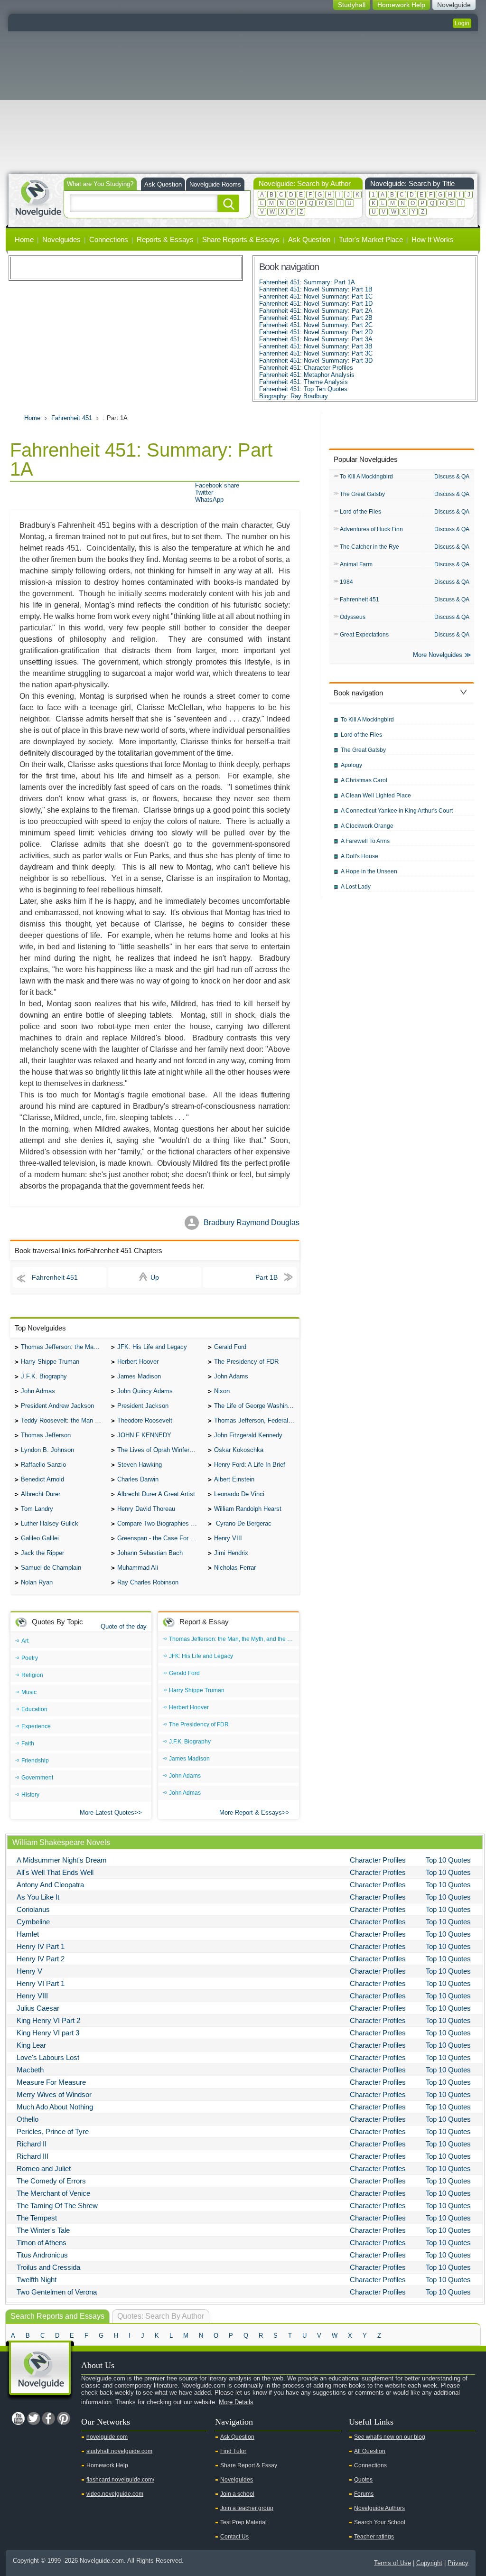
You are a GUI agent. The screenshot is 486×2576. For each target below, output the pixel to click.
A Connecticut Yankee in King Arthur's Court (397, 811)
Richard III (33, 2156)
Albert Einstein (234, 1479)
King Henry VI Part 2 (48, 2020)
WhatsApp (209, 500)
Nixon (222, 1391)
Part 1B (266, 1277)
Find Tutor (233, 2451)
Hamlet (28, 1934)
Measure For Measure (51, 2082)
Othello (28, 2119)
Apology (351, 765)
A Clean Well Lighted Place (376, 796)
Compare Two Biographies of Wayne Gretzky (160, 1523)
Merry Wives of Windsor (54, 2094)
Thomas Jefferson (46, 1435)
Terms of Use (393, 2563)
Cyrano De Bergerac (243, 1523)
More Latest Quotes (107, 1813)
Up (155, 1277)
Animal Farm (356, 564)
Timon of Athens (42, 2243)
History (30, 1795)
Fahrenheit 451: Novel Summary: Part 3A (316, 339)
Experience (36, 1726)
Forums (364, 2494)
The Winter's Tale (43, 2230)
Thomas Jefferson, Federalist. (255, 1420)
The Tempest (37, 2218)
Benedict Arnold (42, 1479)
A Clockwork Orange (367, 826)
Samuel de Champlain (51, 1568)
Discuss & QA (452, 477)
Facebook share (217, 485)
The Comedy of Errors (51, 2181)
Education (34, 1709)
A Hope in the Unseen (369, 871)
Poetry (30, 1658)
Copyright (429, 2563)
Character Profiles (378, 1860)
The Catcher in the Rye (369, 547)
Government (37, 1778)
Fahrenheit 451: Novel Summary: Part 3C (316, 353)
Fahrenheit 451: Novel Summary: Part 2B (316, 318)
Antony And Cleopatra (50, 1885)
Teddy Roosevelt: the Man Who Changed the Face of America (64, 1420)
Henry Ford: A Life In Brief (250, 1465)
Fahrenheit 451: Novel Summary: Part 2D (316, 332)
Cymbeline (33, 1922)
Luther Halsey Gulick (50, 1523)
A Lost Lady (356, 887)
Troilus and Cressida (48, 2267)
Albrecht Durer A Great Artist (156, 1494)
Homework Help (107, 2465)
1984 (346, 582)
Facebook (48, 2418)
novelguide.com (107, 2437)
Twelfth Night (37, 2280)
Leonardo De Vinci (239, 1494)
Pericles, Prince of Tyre (53, 2131)
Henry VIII (228, 1538)
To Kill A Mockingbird (366, 477)
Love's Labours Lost (48, 2057)
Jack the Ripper (42, 1553)
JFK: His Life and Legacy (152, 1347)
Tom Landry (37, 1509)
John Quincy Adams (145, 1391)
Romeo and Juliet (44, 2169)
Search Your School (380, 2522)
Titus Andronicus (42, 2255)
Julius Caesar (38, 2008)
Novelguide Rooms (215, 184)
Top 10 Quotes (448, 1860)
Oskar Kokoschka (239, 1450)
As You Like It (38, 1897)
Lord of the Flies (360, 512)
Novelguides (61, 239)
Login (462, 23)
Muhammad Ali (138, 1568)
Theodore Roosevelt (145, 1420)
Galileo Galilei (40, 1538)
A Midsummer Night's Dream (62, 1860)
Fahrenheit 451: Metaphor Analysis (307, 375)
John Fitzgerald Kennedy (248, 1435)
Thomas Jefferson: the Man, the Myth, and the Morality (64, 1347)
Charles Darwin (138, 1479)
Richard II (32, 2144)
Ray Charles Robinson (148, 1582)
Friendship (35, 1761)
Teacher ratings (374, 2537)
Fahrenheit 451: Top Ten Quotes (303, 389)
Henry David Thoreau (146, 1509)
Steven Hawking (140, 1465)
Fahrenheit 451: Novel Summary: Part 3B (316, 346)
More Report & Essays (251, 1813)
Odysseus (353, 617)
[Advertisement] (243, 103)
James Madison (139, 1376)
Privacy (458, 2563)
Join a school (237, 2494)
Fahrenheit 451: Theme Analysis (304, 382)
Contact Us (234, 2537)
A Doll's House (360, 856)
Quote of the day (124, 1626)
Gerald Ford (230, 1347)
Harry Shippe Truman (50, 1362)
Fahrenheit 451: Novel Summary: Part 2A (316, 311)
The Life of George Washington (257, 1406)
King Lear (31, 2045)
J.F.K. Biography (44, 1376)
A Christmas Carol (364, 780)
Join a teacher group (247, 2508)
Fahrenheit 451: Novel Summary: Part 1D (316, 304)
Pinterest (64, 2418)
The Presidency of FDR (246, 1362)
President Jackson (143, 1406)
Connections (109, 239)
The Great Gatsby (362, 494)
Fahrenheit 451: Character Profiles (306, 368)
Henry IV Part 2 (41, 1959)
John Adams (231, 1376)
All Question (370, 2451)
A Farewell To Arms (365, 841)
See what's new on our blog (390, 2437)
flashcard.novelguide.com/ (120, 2480)
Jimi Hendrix (231, 1553)
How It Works (433, 239)
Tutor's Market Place (371, 239)
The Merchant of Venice (53, 2193)
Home (24, 239)
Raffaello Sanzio (43, 1465)
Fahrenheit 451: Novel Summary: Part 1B (316, 289)
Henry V (29, 1971)
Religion (32, 1675)
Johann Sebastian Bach (150, 1553)
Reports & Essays (165, 239)
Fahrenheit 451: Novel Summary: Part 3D (316, 361)
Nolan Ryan (37, 1582)
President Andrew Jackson (57, 1406)
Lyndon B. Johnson (47, 1450)
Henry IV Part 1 (41, 1946)
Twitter (204, 492)
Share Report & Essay (249, 2465)
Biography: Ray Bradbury (294, 396)
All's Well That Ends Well (55, 1872)
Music (29, 1692)
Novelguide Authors (379, 2508)
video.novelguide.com (115, 2494)
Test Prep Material (243, 2522)
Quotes (363, 2480)
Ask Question (163, 184)
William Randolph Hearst (248, 1509)
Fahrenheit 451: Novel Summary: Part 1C (316, 296)
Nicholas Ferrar (235, 1568)
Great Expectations (364, 635)
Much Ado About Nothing (55, 2107)
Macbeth (30, 2070)
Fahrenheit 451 (72, 418)
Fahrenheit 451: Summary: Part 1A (307, 282)
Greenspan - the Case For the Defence (160, 1538)
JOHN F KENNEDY (144, 1435)
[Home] (38, 197)
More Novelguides (438, 655)
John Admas (38, 1391)
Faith (28, 1743)
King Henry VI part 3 (48, 2033)
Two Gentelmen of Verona (57, 2292)
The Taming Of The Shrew (57, 2206)
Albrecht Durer (41, 1494)
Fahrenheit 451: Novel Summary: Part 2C (316, 325)
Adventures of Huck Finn (371, 529)
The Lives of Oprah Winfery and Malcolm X (160, 1450)
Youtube (18, 2418)
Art (25, 1641)
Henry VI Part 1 (41, 1983)
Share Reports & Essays (241, 239)
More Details (236, 2402)
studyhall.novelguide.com (119, 2451)
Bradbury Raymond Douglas (252, 1222)
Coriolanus (33, 1909)
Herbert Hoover (138, 1362)
